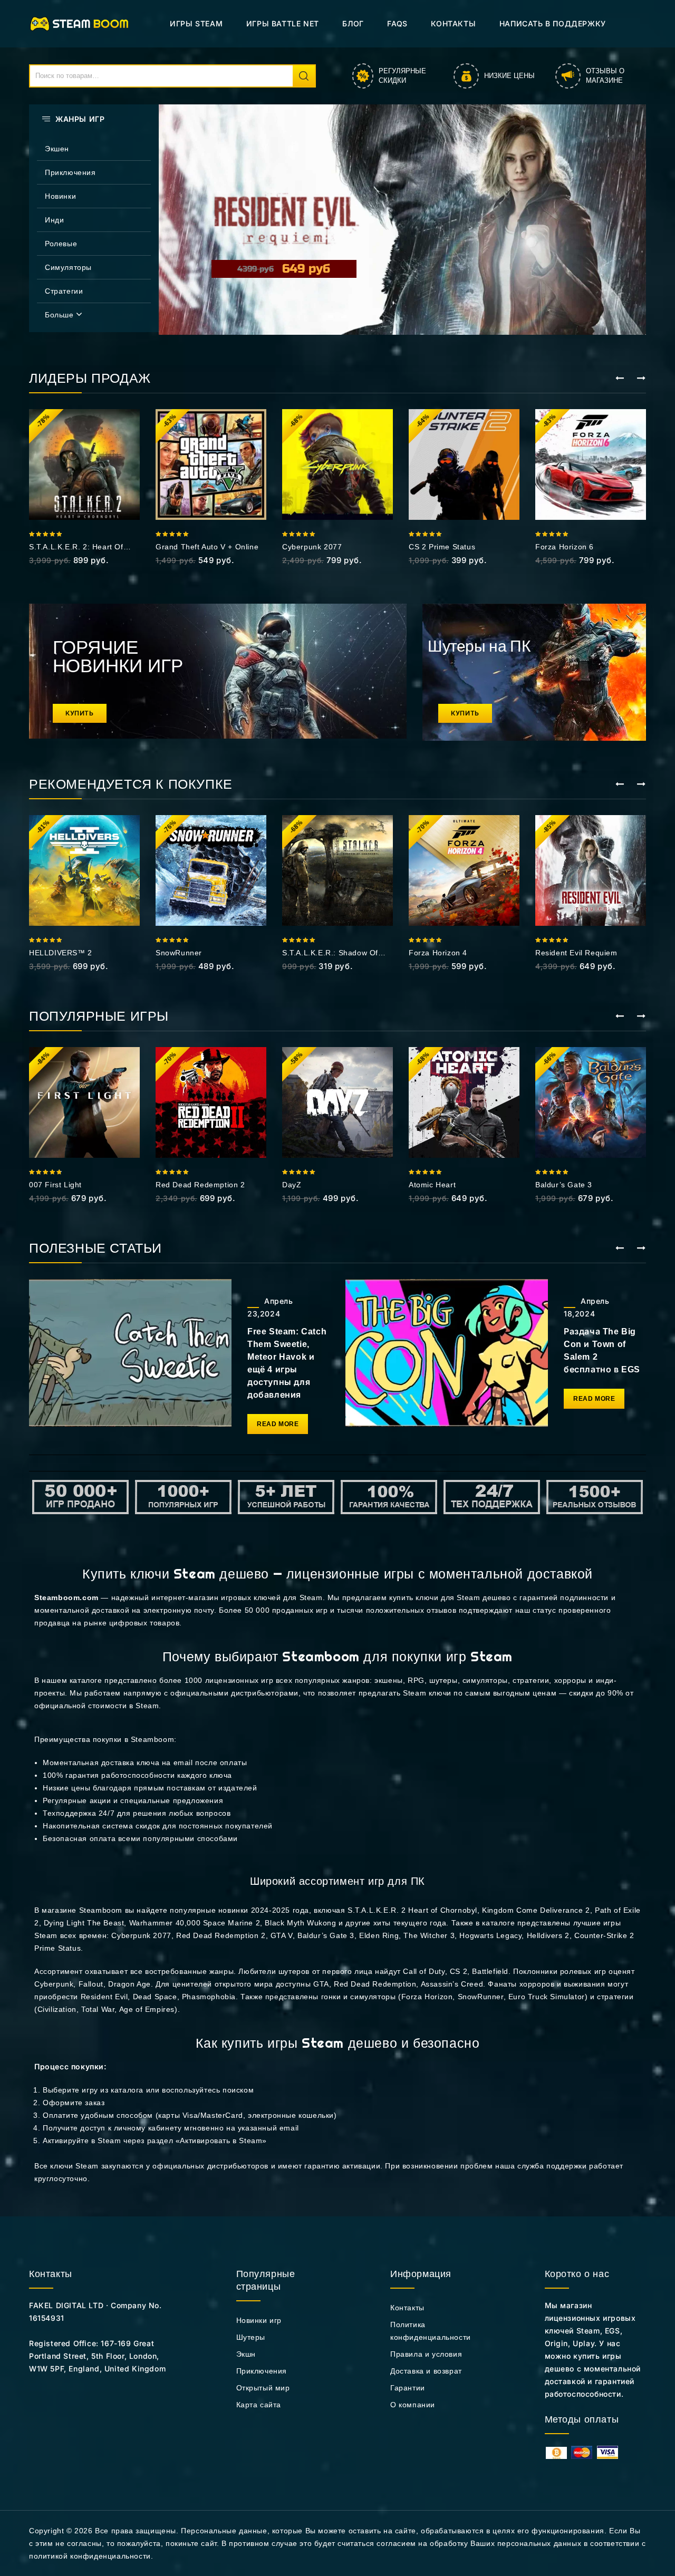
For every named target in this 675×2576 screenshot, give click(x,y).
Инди (54, 220)
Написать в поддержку (553, 23)
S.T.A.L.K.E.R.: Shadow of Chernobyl (330, 953)
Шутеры (251, 2337)
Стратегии (64, 291)
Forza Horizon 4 (438, 953)
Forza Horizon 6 (565, 547)
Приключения (70, 172)
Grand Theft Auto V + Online (207, 547)
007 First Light (55, 1185)
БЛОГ (353, 23)
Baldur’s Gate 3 (564, 1185)
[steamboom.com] (82, 23)
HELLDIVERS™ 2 (61, 953)
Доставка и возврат (426, 2371)
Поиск (304, 76)
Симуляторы (68, 267)
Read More (278, 1424)
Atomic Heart (432, 1185)
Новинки (60, 196)
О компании (413, 2405)
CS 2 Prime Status (442, 547)
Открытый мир (263, 2388)
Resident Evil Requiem (576, 953)
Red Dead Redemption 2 (200, 1185)
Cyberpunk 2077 (312, 547)
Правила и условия (426, 2354)
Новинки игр (259, 2320)
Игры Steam (196, 23)
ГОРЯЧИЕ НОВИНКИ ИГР (118, 656)
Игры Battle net (283, 23)
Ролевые (61, 244)
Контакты (453, 23)
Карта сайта (259, 2405)
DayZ (292, 1185)
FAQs (397, 23)
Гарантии (408, 2388)
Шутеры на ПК (479, 646)
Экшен (57, 149)
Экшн (246, 2354)
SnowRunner (179, 953)
